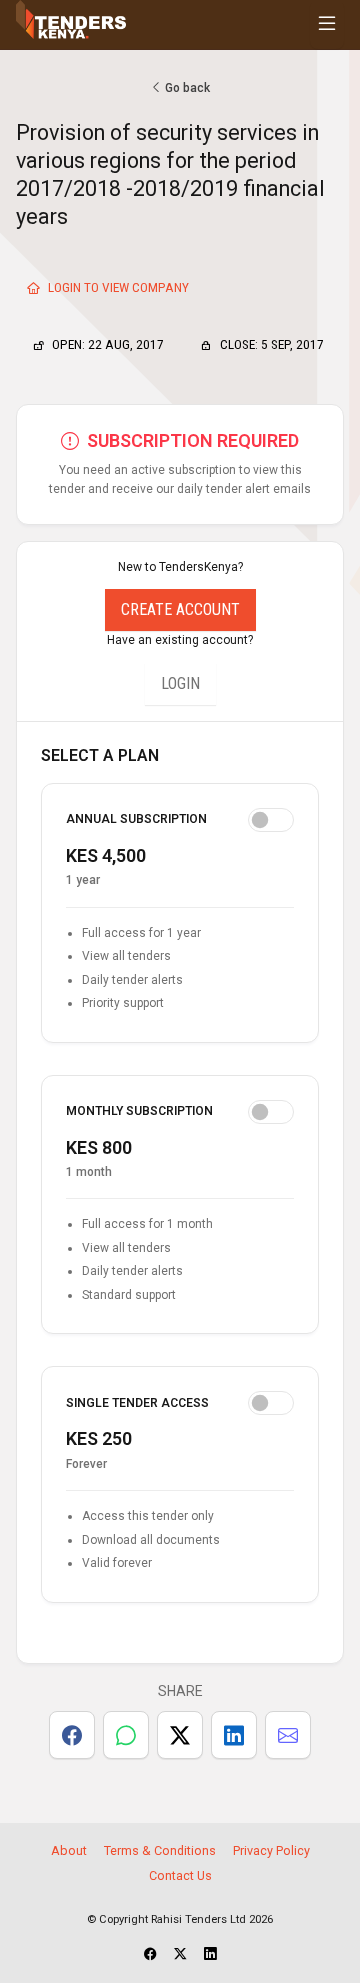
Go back (186, 88)
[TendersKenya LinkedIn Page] (210, 1955)
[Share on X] (180, 1735)
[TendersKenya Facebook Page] (150, 1955)
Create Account (180, 609)
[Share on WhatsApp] (126, 1735)
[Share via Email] (288, 1735)
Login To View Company (117, 287)
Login (180, 683)
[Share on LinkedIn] (234, 1735)
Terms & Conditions (160, 1850)
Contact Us (180, 1875)
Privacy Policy (271, 1850)
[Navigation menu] (327, 24)
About (69, 1850)
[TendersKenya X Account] (180, 1955)
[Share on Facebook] (72, 1735)
